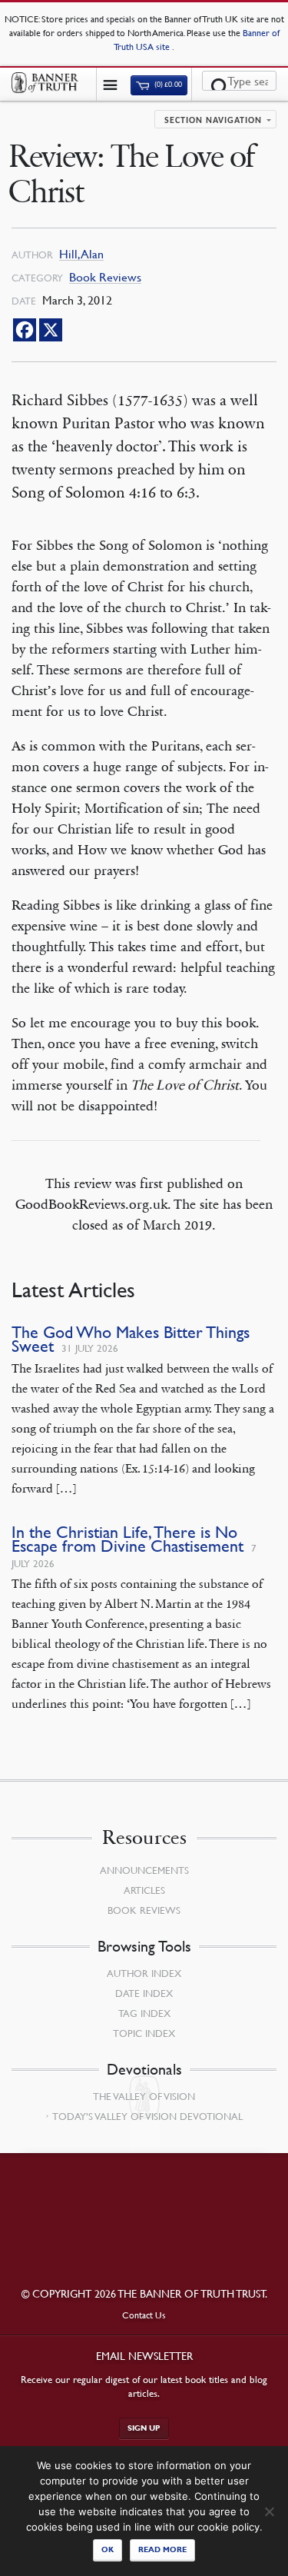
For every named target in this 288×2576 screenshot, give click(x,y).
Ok (108, 2549)
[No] (269, 2511)
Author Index (144, 1973)
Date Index (144, 1993)
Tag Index (144, 2013)
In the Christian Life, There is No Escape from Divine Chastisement (127, 1539)
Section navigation (213, 121)
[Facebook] (25, 330)
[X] (51, 330)
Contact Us (144, 2315)
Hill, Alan (81, 254)
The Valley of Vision (144, 2096)
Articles (144, 1890)
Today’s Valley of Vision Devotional (147, 2116)
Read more (162, 2549)
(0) (167, 85)
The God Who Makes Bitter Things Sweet (131, 1339)
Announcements (144, 1870)
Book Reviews (105, 277)
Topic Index (144, 2033)
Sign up (144, 2428)
